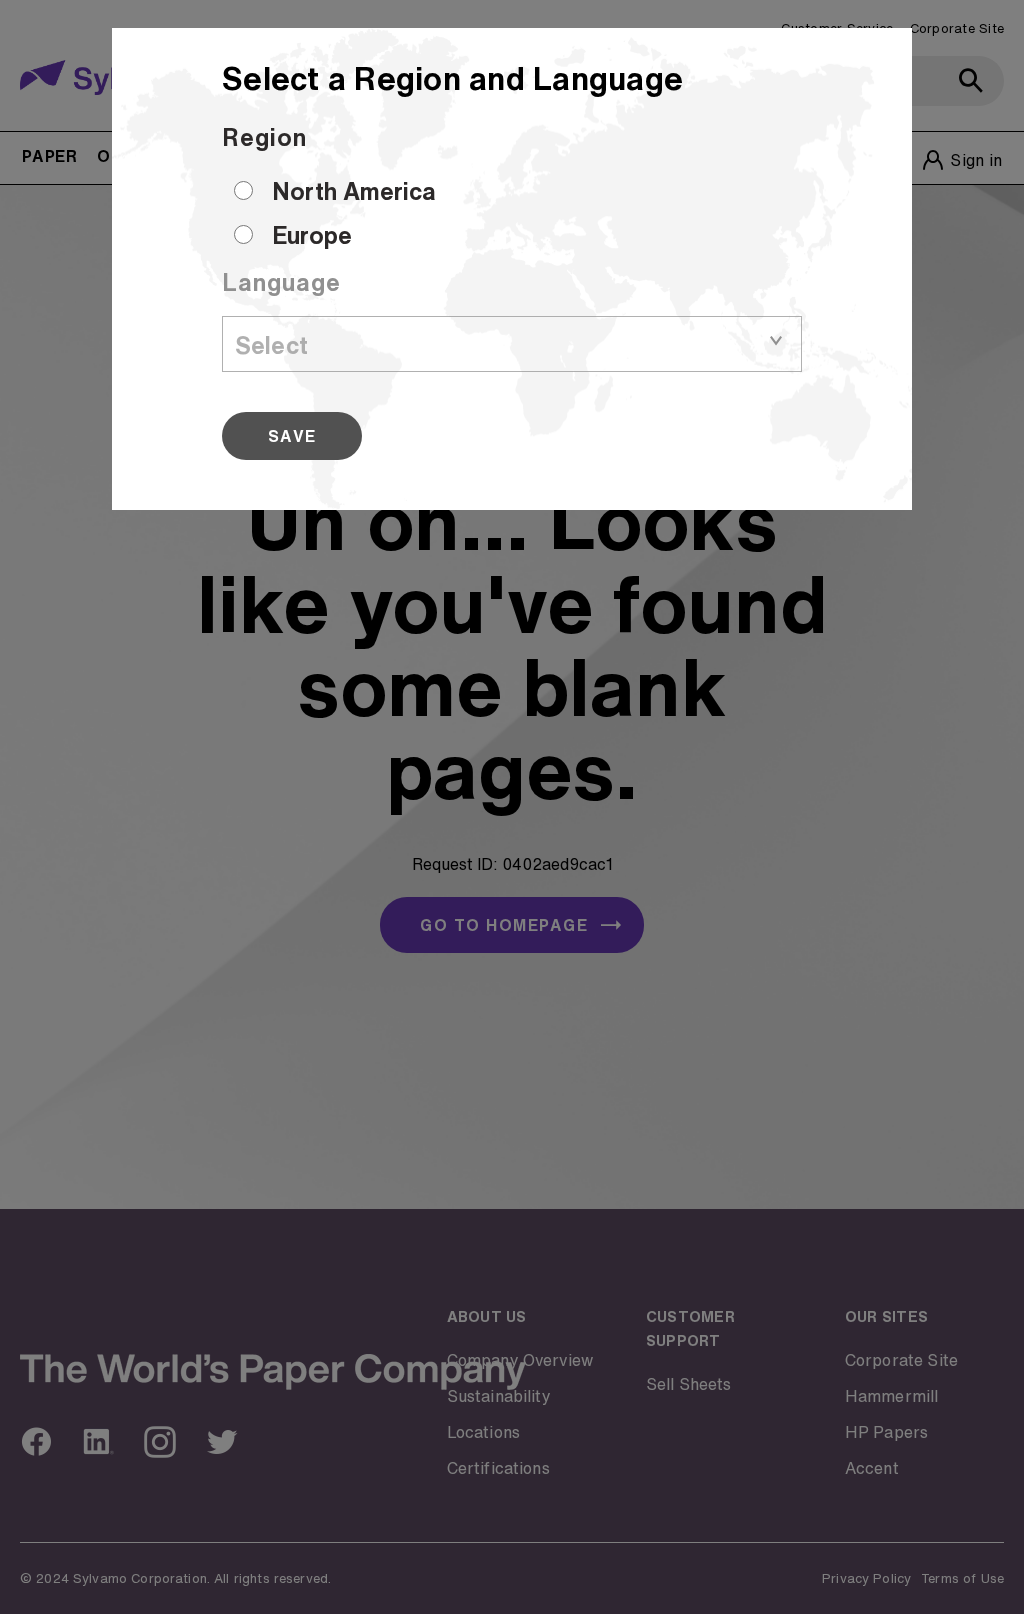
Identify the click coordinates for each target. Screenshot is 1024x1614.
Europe (312, 235)
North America (354, 191)
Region (264, 137)
